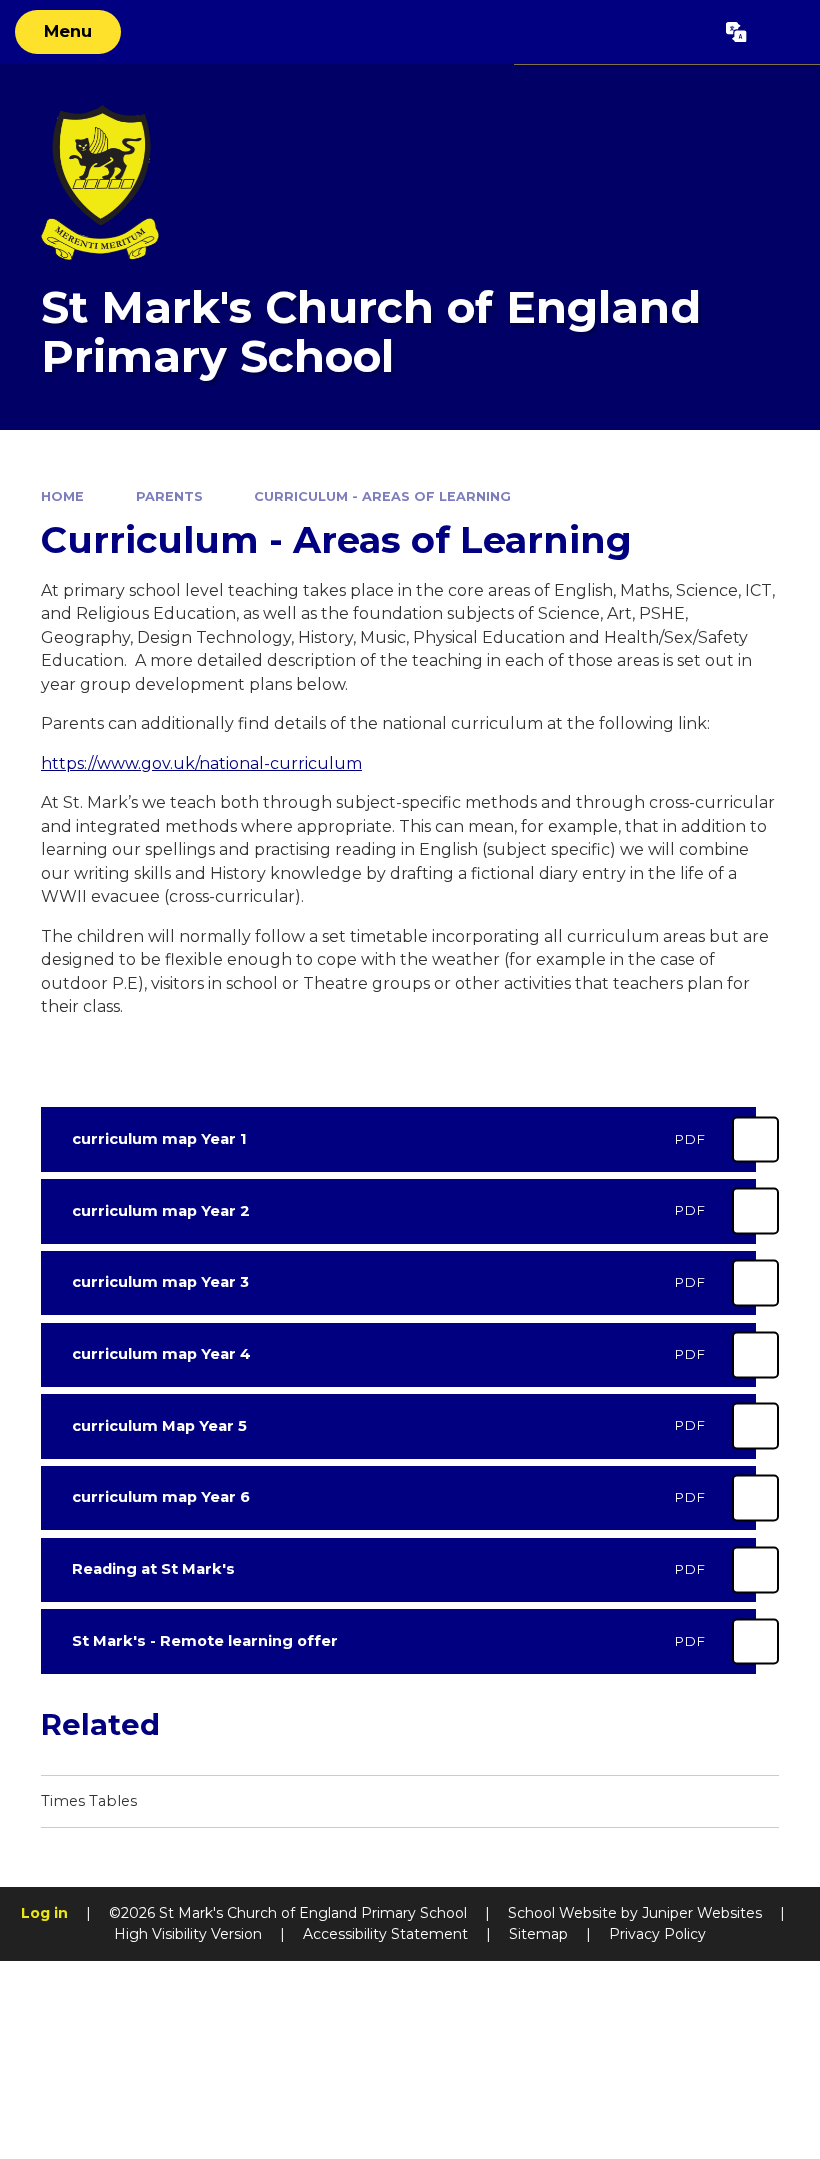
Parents (169, 496)
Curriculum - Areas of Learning (382, 496)
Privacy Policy (657, 1934)
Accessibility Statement (385, 1934)
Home (62, 496)
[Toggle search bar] (783, 32)
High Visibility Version (188, 1934)
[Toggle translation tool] (737, 32)
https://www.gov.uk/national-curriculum (201, 763)
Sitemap (538, 1934)
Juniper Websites (702, 1913)
